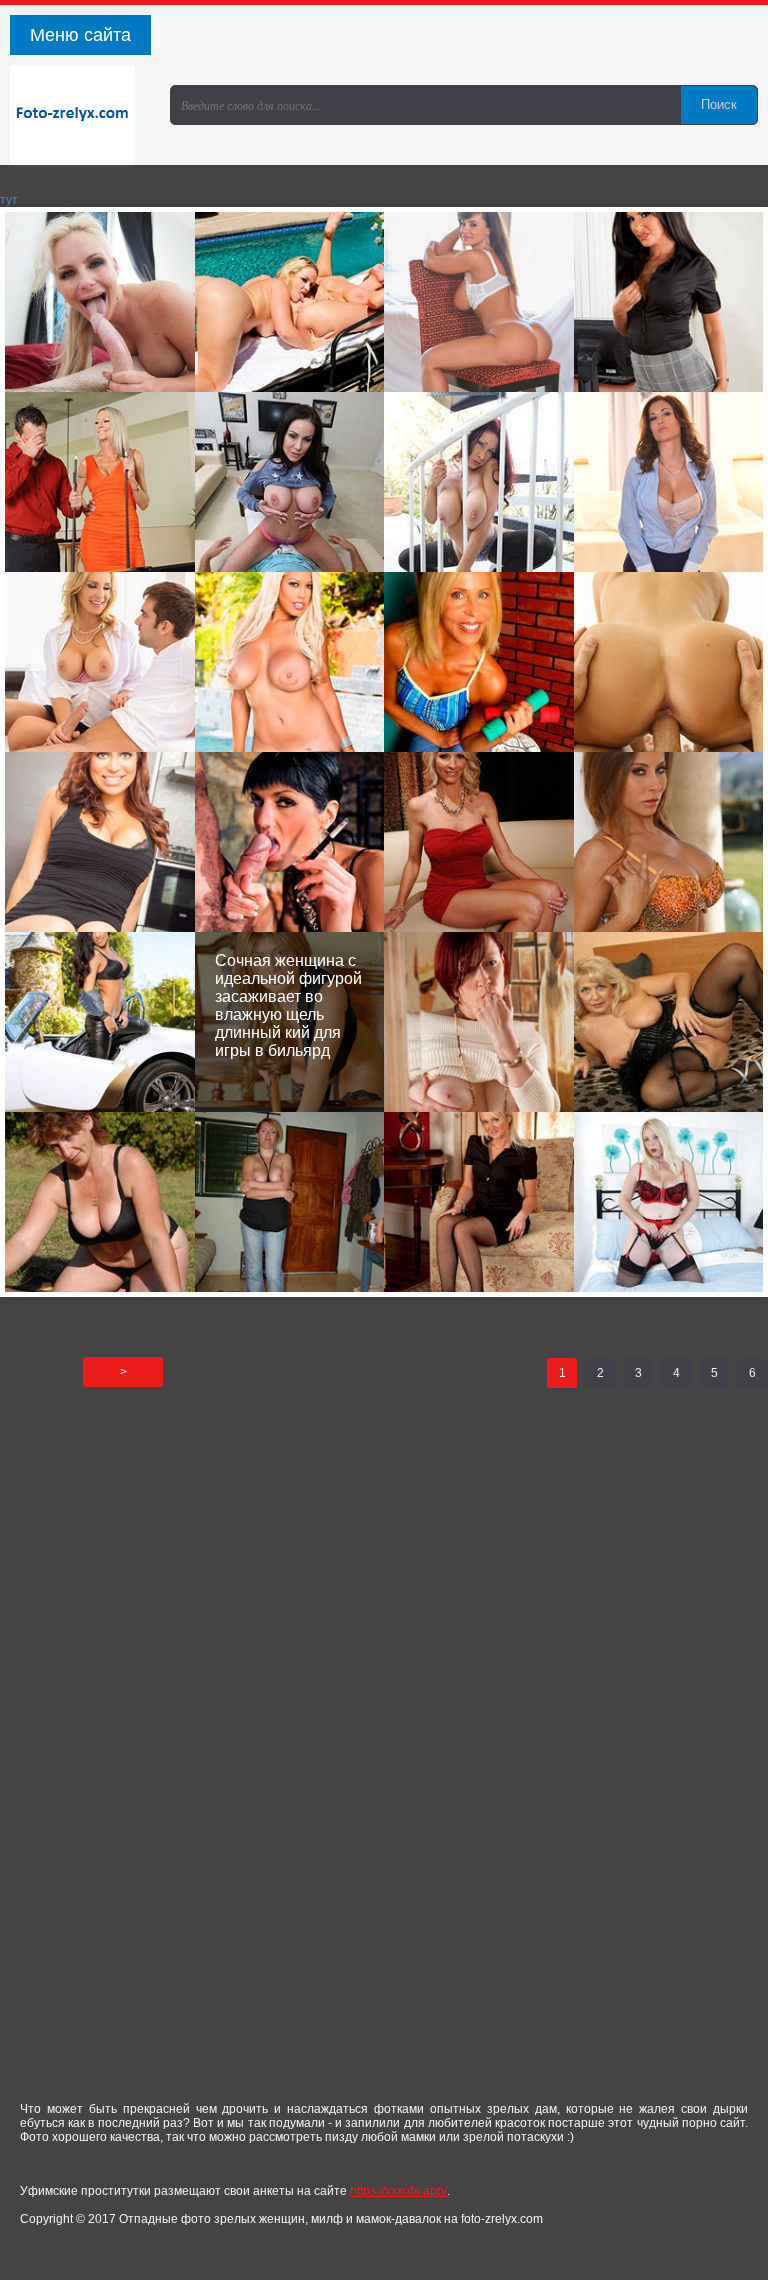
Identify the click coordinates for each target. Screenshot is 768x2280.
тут (9, 200)
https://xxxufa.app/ (398, 2191)
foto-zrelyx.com (80, 115)
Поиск (719, 104)
